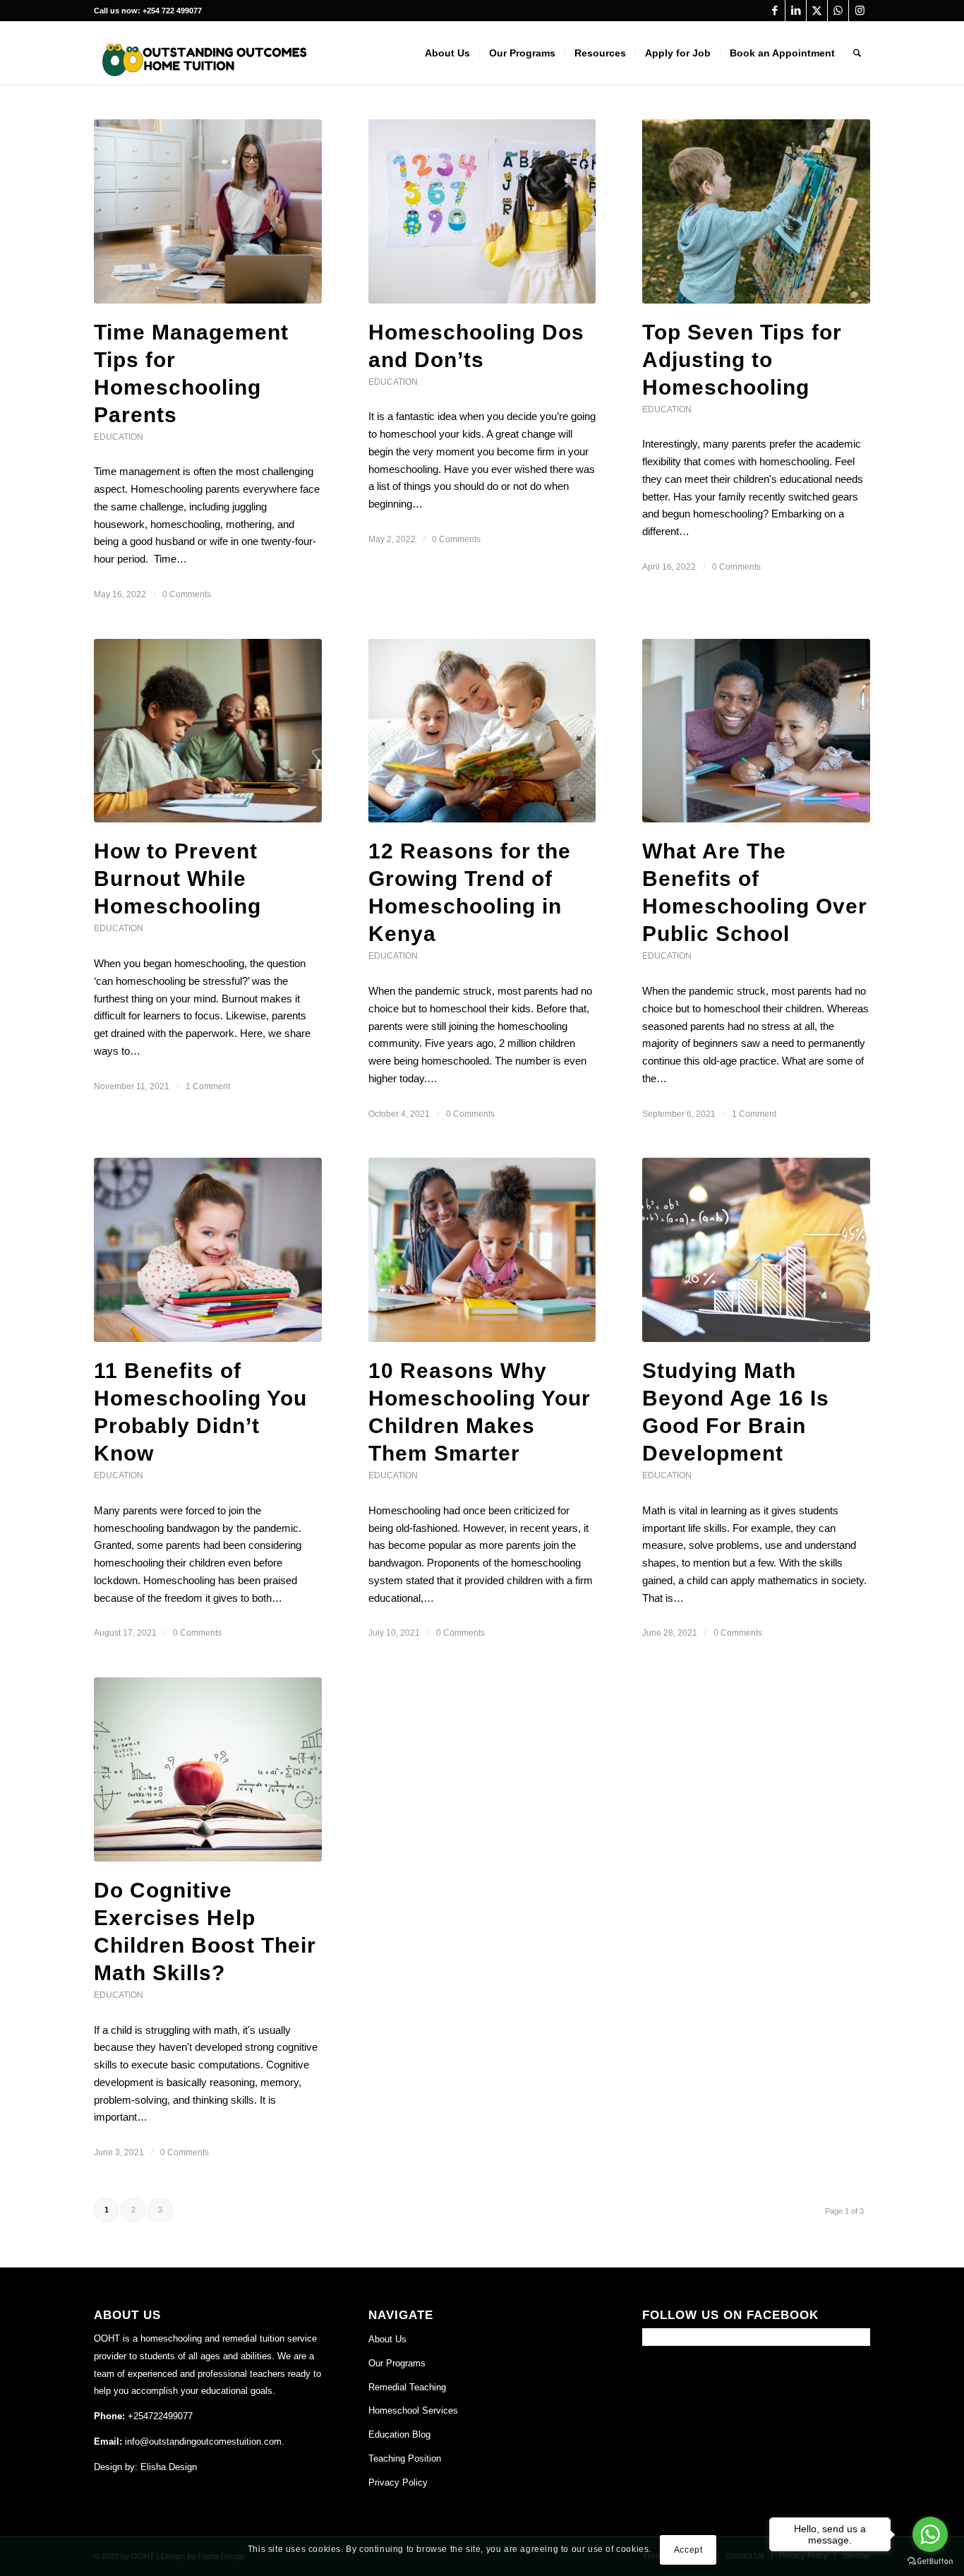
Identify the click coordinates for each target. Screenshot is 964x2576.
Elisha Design (169, 2467)
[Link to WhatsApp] (838, 11)
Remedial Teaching (407, 2387)
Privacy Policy (398, 2482)
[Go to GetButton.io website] (930, 2562)
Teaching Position (405, 2458)
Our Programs (397, 2363)
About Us (387, 2339)
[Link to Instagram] (860, 11)
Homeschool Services (413, 2410)
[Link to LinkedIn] (796, 11)
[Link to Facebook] (775, 11)
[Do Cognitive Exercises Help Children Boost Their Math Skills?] (208, 1769)
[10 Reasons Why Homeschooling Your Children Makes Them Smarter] (482, 1250)
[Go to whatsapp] (930, 2534)
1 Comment (208, 1086)
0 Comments (187, 594)
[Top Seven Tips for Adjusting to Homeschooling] (756, 211)
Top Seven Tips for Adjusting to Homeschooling (742, 360)
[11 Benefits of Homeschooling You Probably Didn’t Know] (208, 1250)
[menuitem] (447, 53)
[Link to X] (817, 11)
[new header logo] (200, 60)
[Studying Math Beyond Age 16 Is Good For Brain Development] (756, 1250)
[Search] (857, 53)
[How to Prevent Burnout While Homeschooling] (208, 731)
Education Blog (399, 2434)
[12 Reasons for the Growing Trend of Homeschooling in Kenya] (482, 731)
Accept (688, 2549)
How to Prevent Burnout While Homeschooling (177, 879)
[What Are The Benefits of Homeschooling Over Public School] (756, 731)
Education (119, 437)
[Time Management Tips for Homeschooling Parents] (208, 211)
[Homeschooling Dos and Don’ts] (482, 211)
